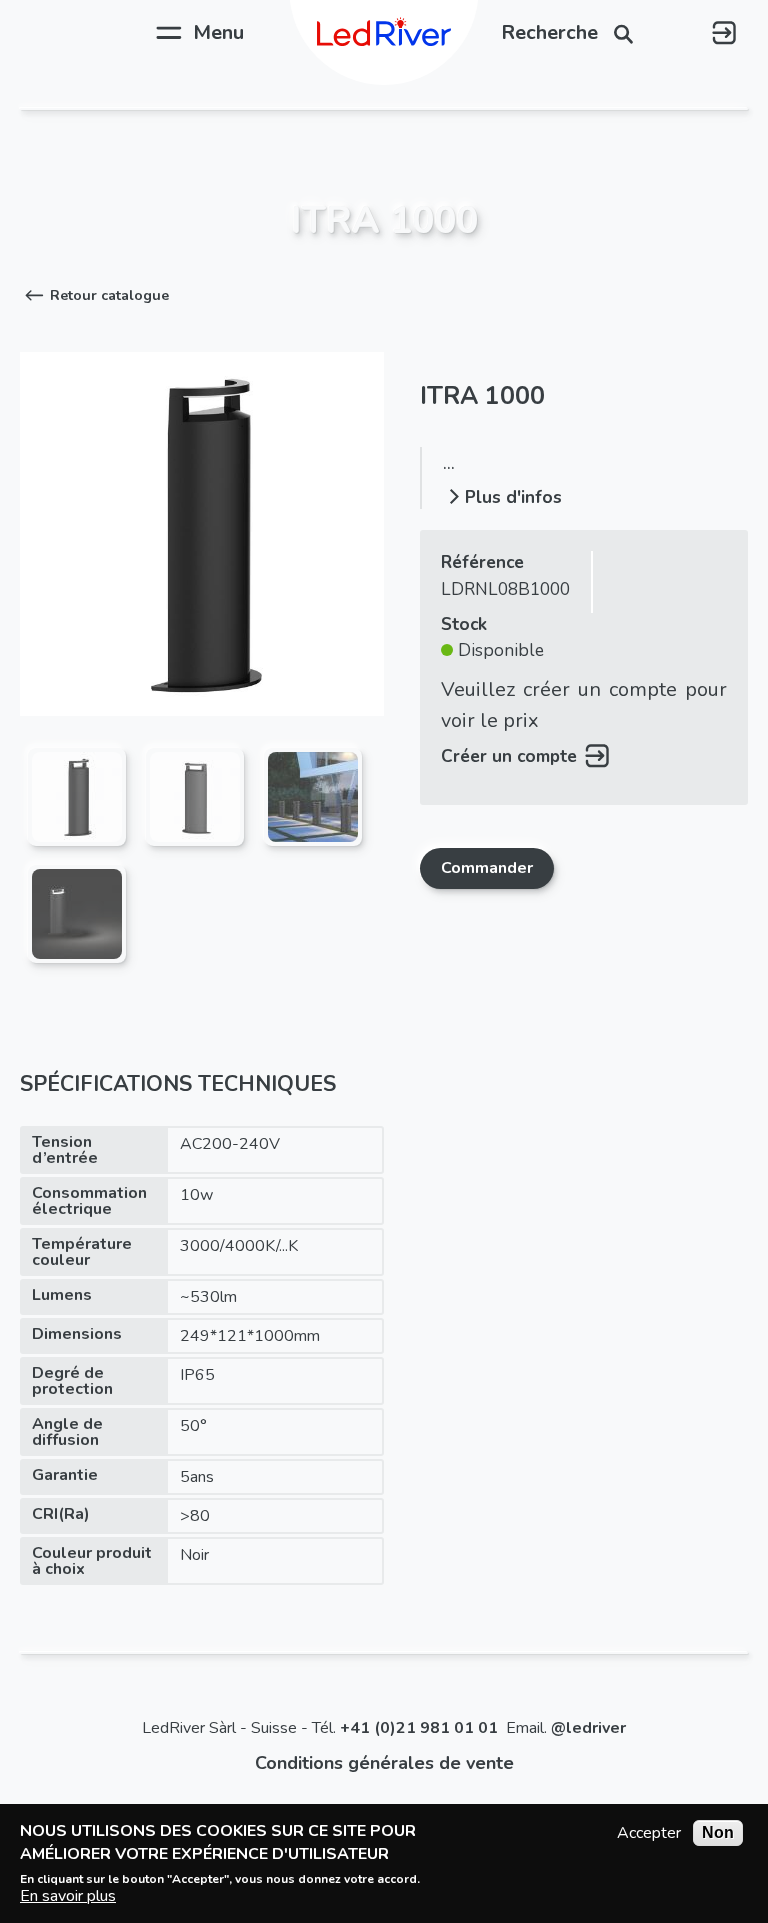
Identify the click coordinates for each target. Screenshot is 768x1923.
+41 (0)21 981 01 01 (419, 1728)
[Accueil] (384, 33)
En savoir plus (68, 1896)
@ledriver (588, 1728)
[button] (94, 295)
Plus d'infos (513, 497)
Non (718, 1832)
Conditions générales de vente (384, 1763)
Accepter (649, 1833)
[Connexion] (724, 33)
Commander (487, 868)
